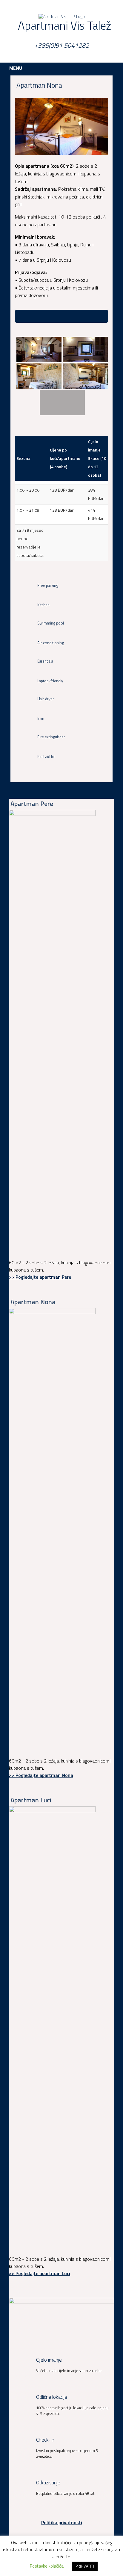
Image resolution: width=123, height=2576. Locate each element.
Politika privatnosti (62, 2522)
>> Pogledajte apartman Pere (40, 1277)
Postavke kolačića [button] (47, 2566)
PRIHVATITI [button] (85, 2566)
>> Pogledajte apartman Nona (41, 1775)
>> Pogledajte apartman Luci (40, 2273)
